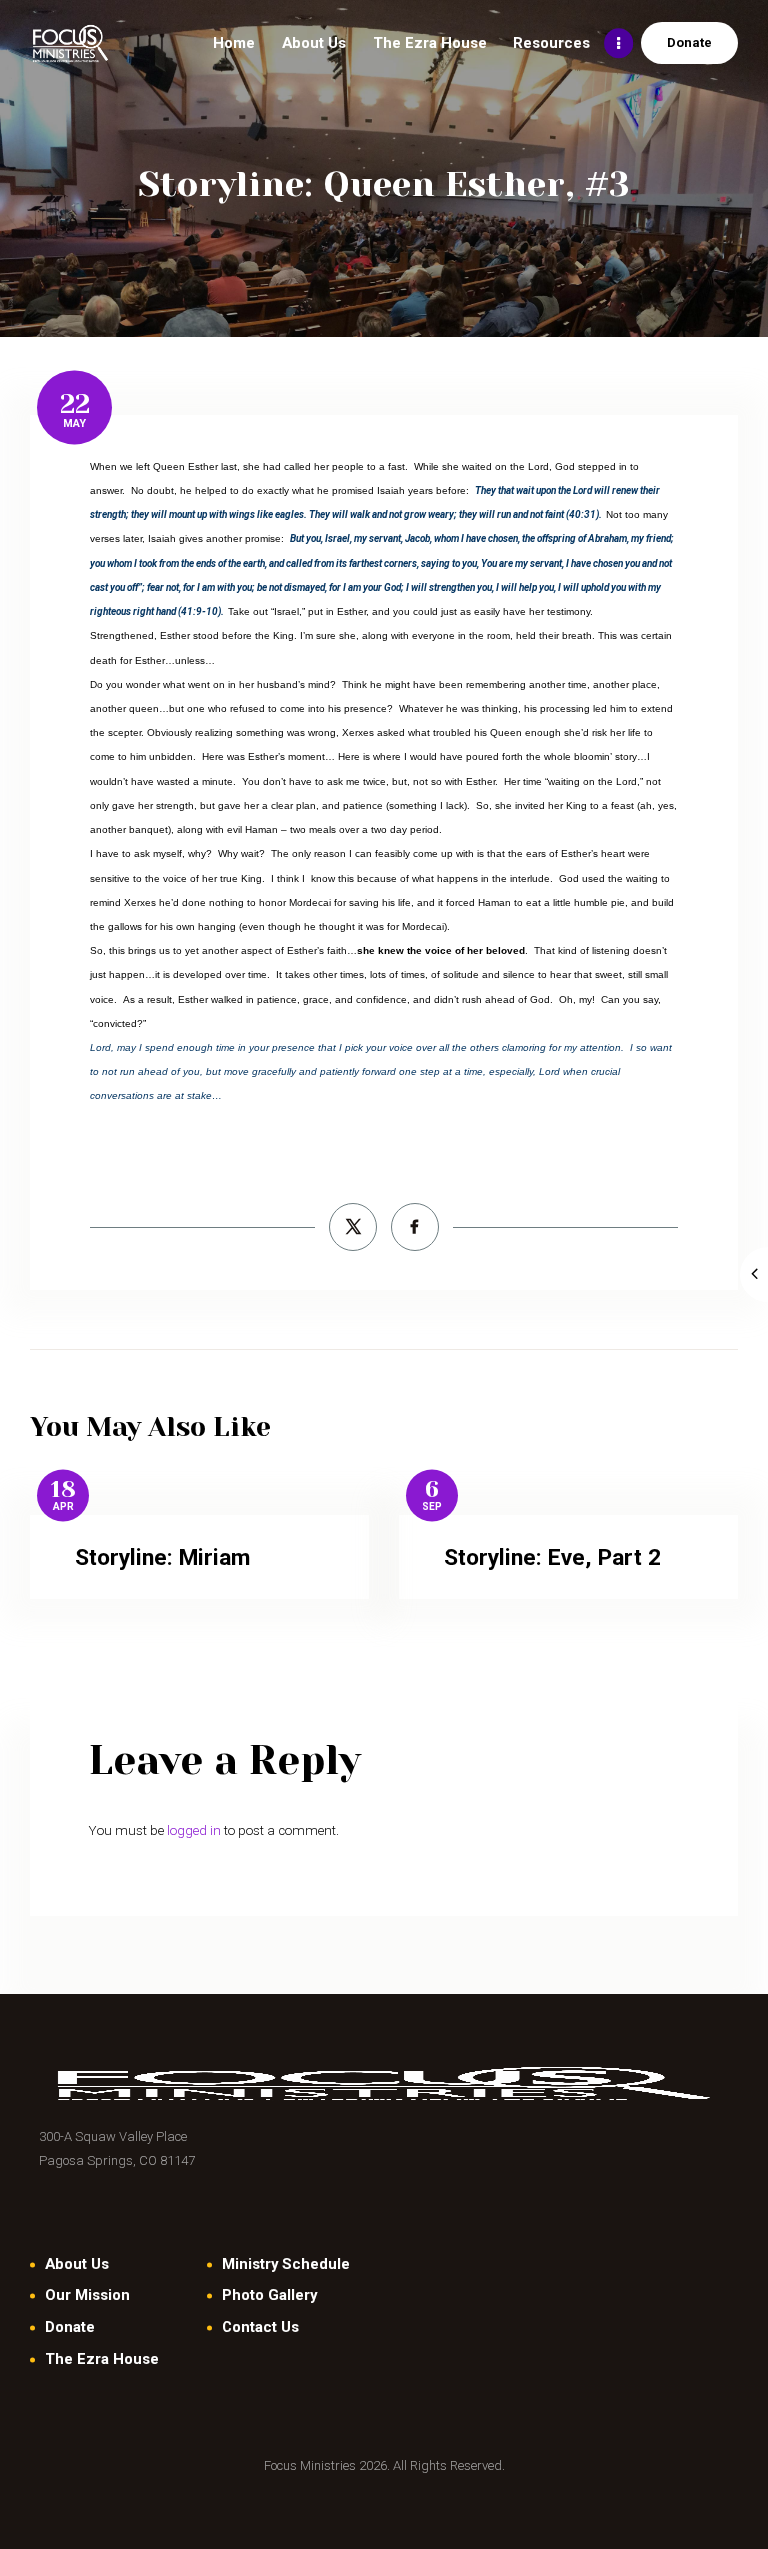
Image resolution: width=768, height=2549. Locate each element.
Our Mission (87, 2295)
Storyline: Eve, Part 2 (552, 1557)
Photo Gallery (269, 2295)
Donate (70, 2327)
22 (75, 404)
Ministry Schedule (286, 2264)
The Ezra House (102, 2359)
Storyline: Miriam (162, 1557)
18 (63, 1490)
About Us (77, 2264)
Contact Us (260, 2327)
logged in (194, 1830)
